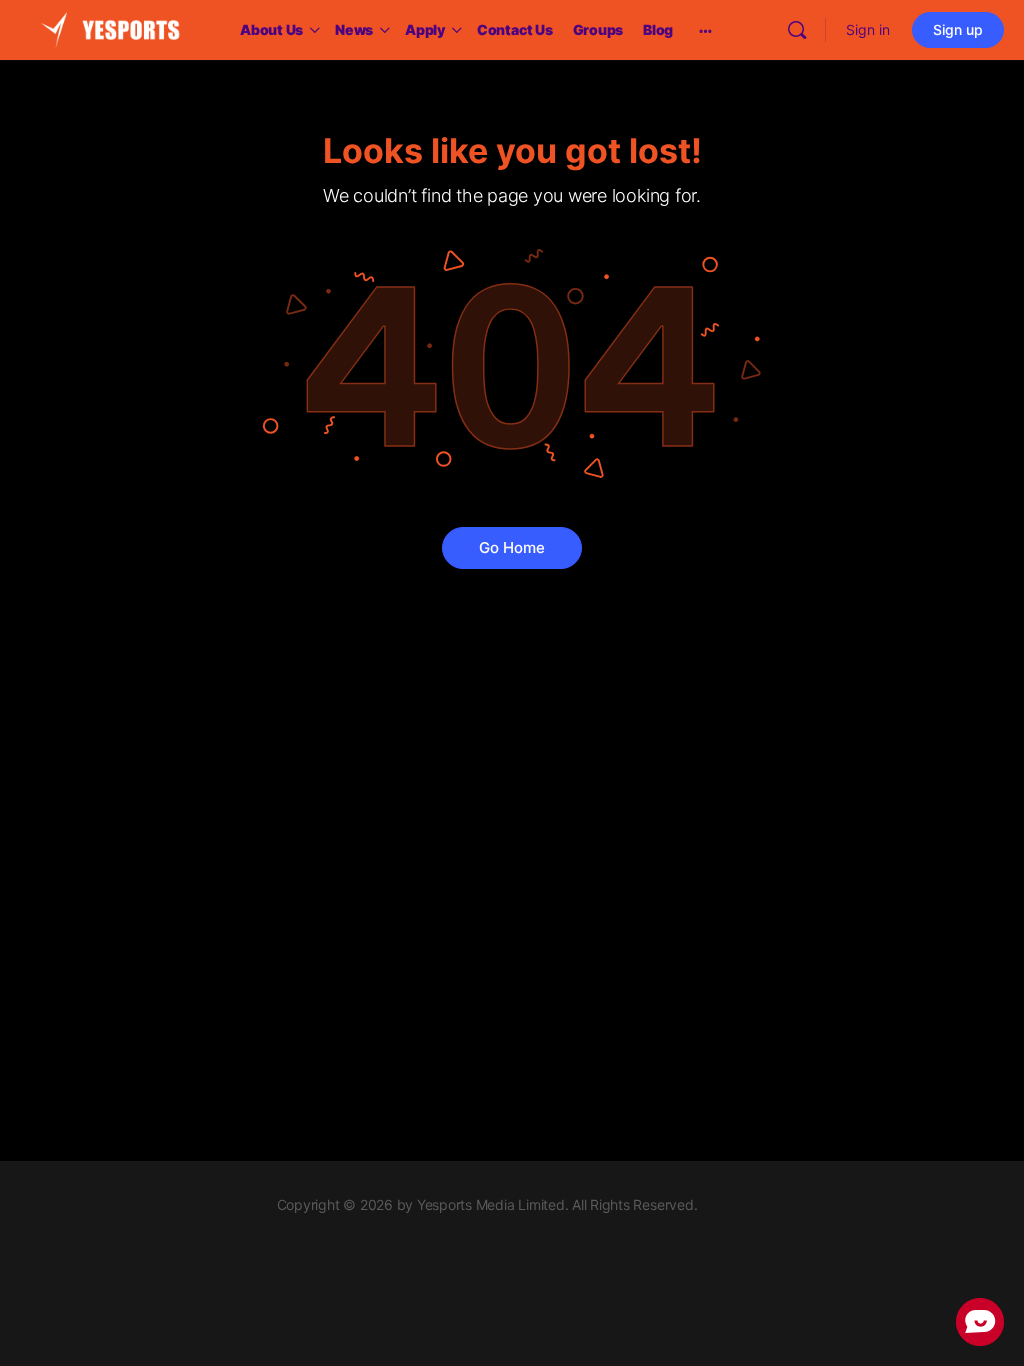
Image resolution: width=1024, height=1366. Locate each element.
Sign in (868, 29)
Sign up (958, 29)
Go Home (512, 547)
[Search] (797, 30)
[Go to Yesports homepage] (110, 28)
